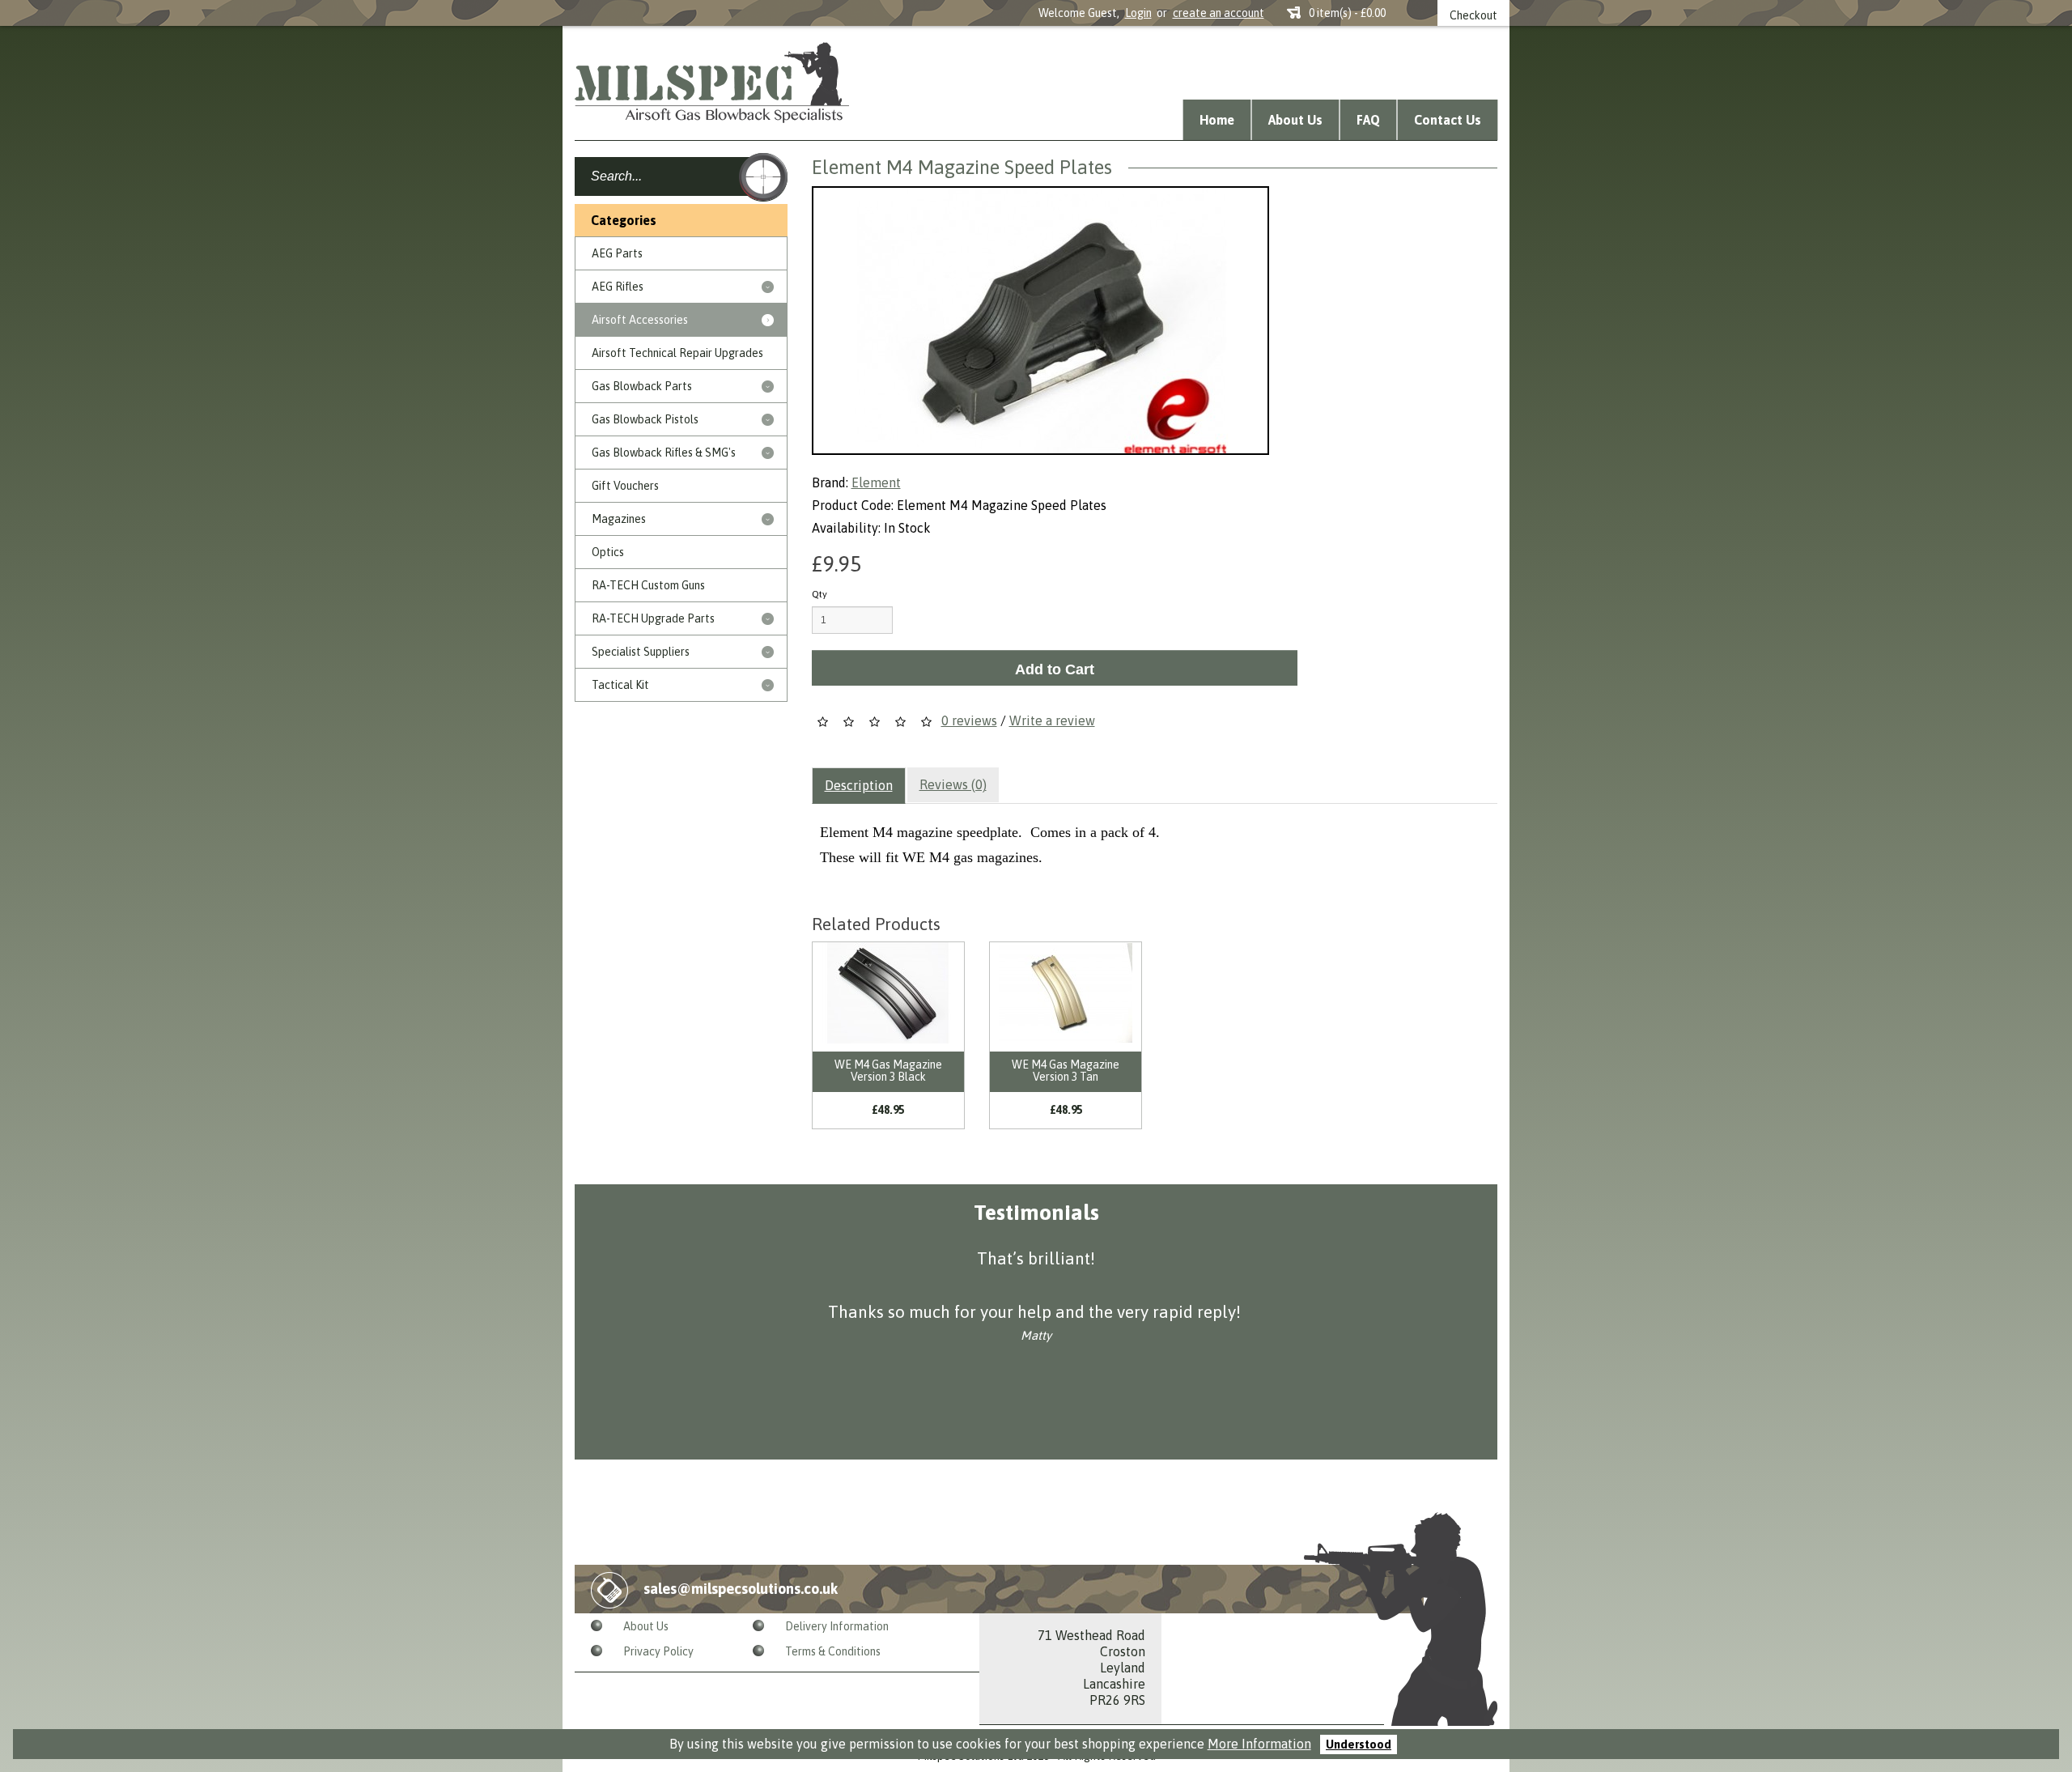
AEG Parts (617, 253)
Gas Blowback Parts (642, 386)
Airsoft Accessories (640, 320)
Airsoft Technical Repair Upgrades (677, 353)
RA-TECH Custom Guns (648, 585)
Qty (819, 594)
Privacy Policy (658, 1651)
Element (876, 482)
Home (1217, 120)
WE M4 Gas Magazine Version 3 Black (888, 1071)
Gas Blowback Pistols (645, 419)
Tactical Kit (620, 685)
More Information (1259, 1744)
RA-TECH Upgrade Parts (653, 618)
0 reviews (969, 720)
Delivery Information (837, 1626)
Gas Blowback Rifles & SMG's (664, 453)
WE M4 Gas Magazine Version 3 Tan (1066, 1071)
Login (1138, 13)
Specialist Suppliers (641, 652)
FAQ (1368, 120)
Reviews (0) (953, 784)
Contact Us (1448, 120)
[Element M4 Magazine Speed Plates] (1040, 321)
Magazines (619, 519)
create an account (1219, 13)
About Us (1295, 120)
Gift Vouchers (625, 486)
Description (859, 785)
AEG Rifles (618, 287)
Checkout (1473, 15)
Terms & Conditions (833, 1651)
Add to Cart (1055, 669)
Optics (608, 552)
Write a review (1052, 720)
